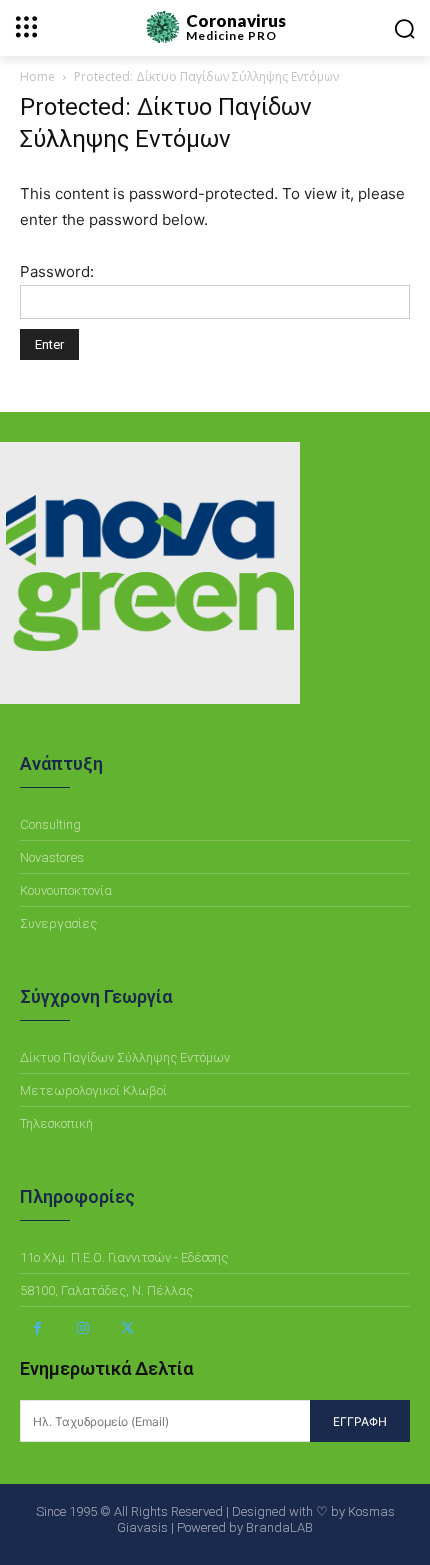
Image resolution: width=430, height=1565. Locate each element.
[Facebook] (37, 1328)
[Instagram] (82, 1328)
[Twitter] (127, 1328)
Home (37, 76)
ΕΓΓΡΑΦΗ (360, 1421)
